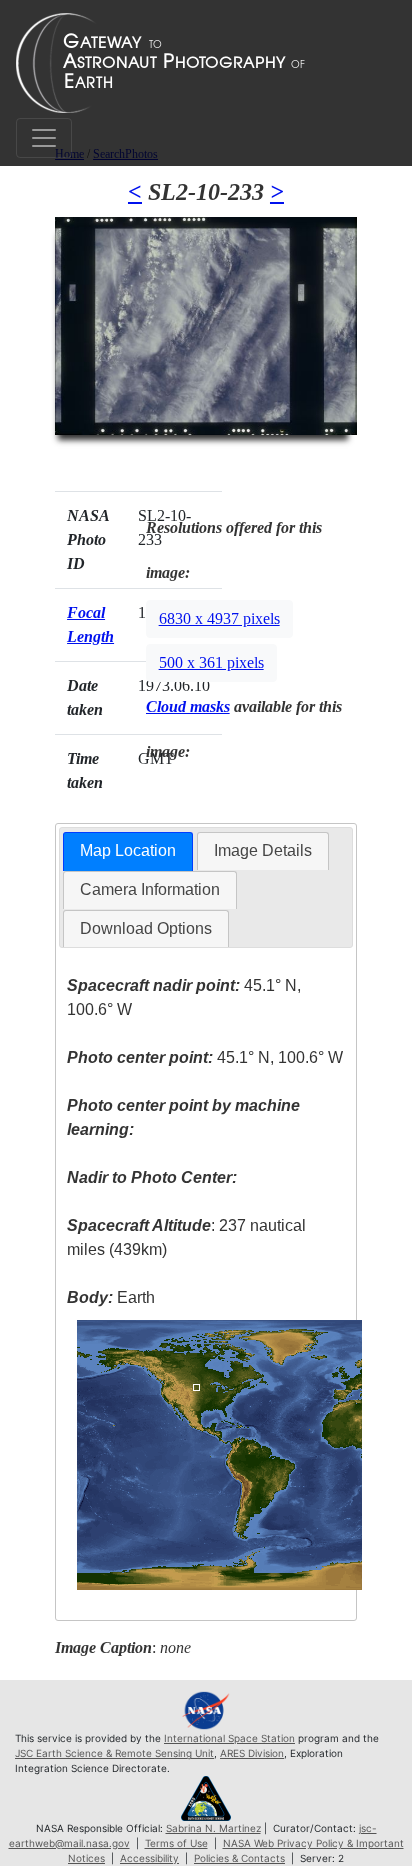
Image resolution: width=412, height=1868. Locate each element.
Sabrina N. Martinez (213, 1828)
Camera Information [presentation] (150, 889)
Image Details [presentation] (263, 850)
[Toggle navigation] (44, 138)
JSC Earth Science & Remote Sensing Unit (114, 1753)
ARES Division (252, 1753)
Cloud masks (188, 706)
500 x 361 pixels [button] (211, 662)
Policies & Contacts (239, 1858)
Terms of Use (176, 1843)
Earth (111, 1297)
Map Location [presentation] (128, 850)
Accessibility (149, 1858)
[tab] (128, 851)
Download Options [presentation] (146, 928)
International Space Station (229, 1738)
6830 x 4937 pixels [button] (219, 618)
